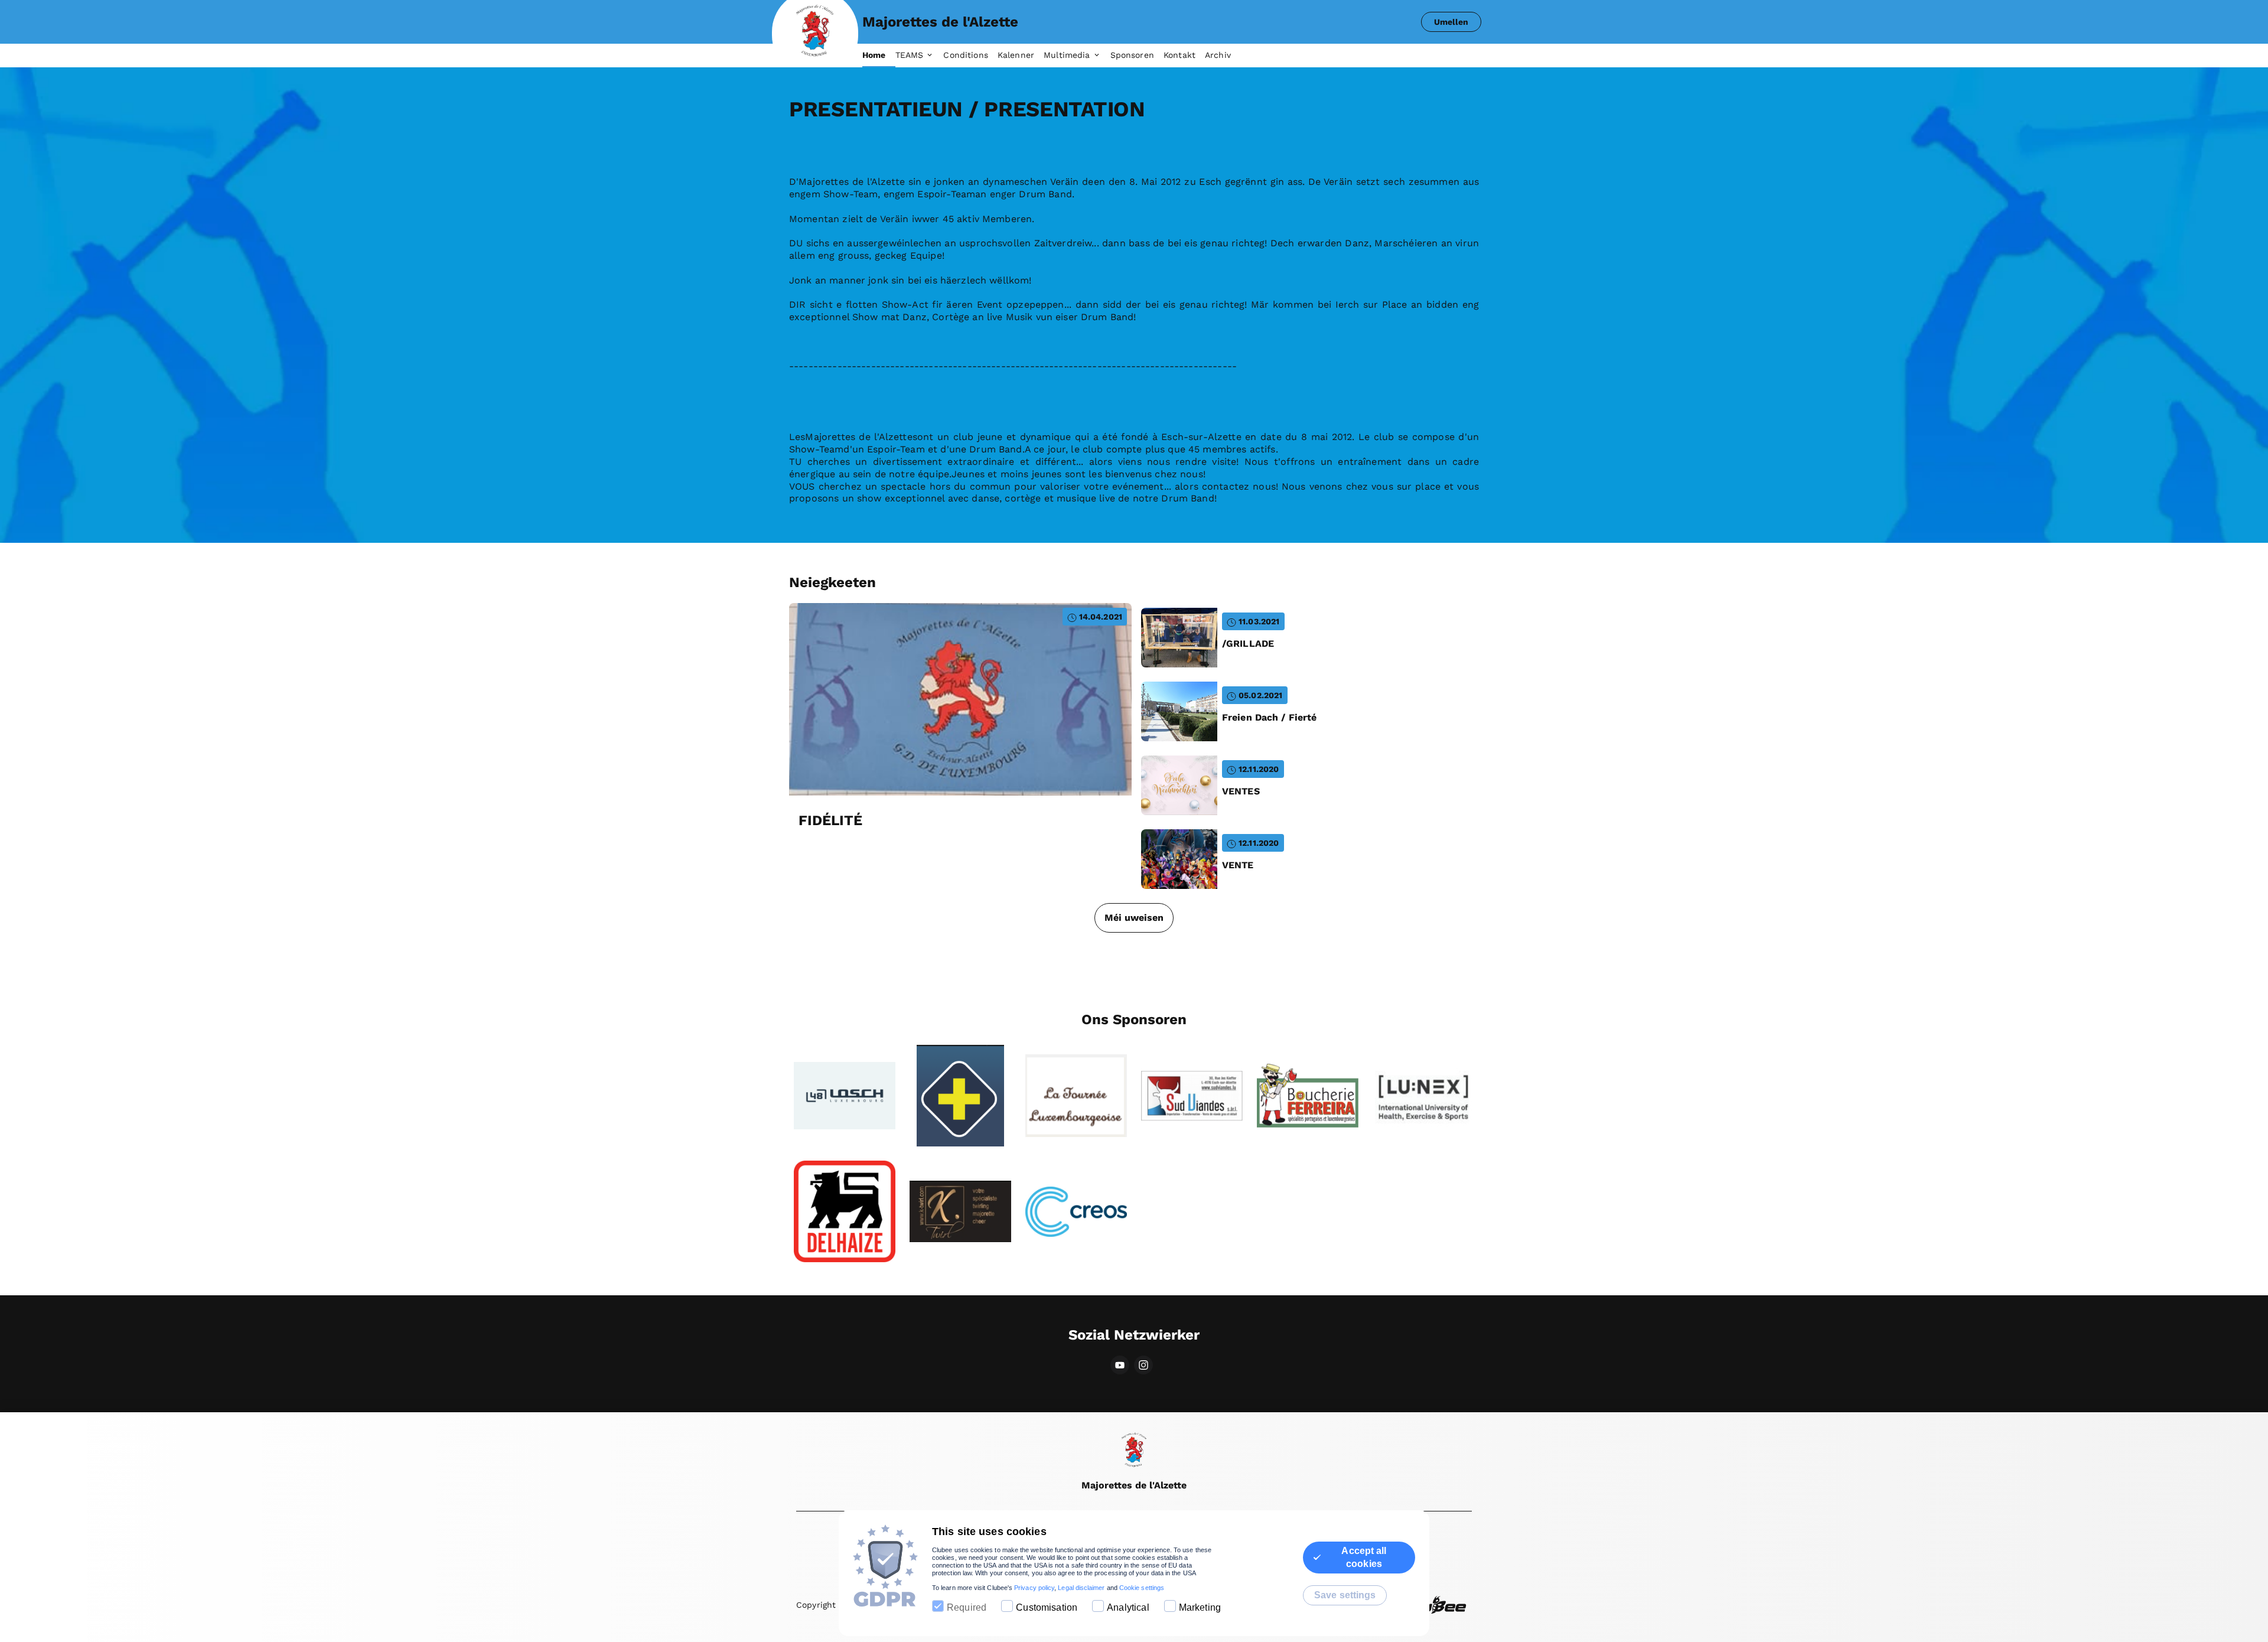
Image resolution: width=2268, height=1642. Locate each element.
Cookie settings (1142, 1588)
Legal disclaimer (1081, 1588)
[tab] (879, 56)
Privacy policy (1034, 1588)
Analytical (1128, 1607)
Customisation (1047, 1607)
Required (967, 1607)
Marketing (1200, 1607)
